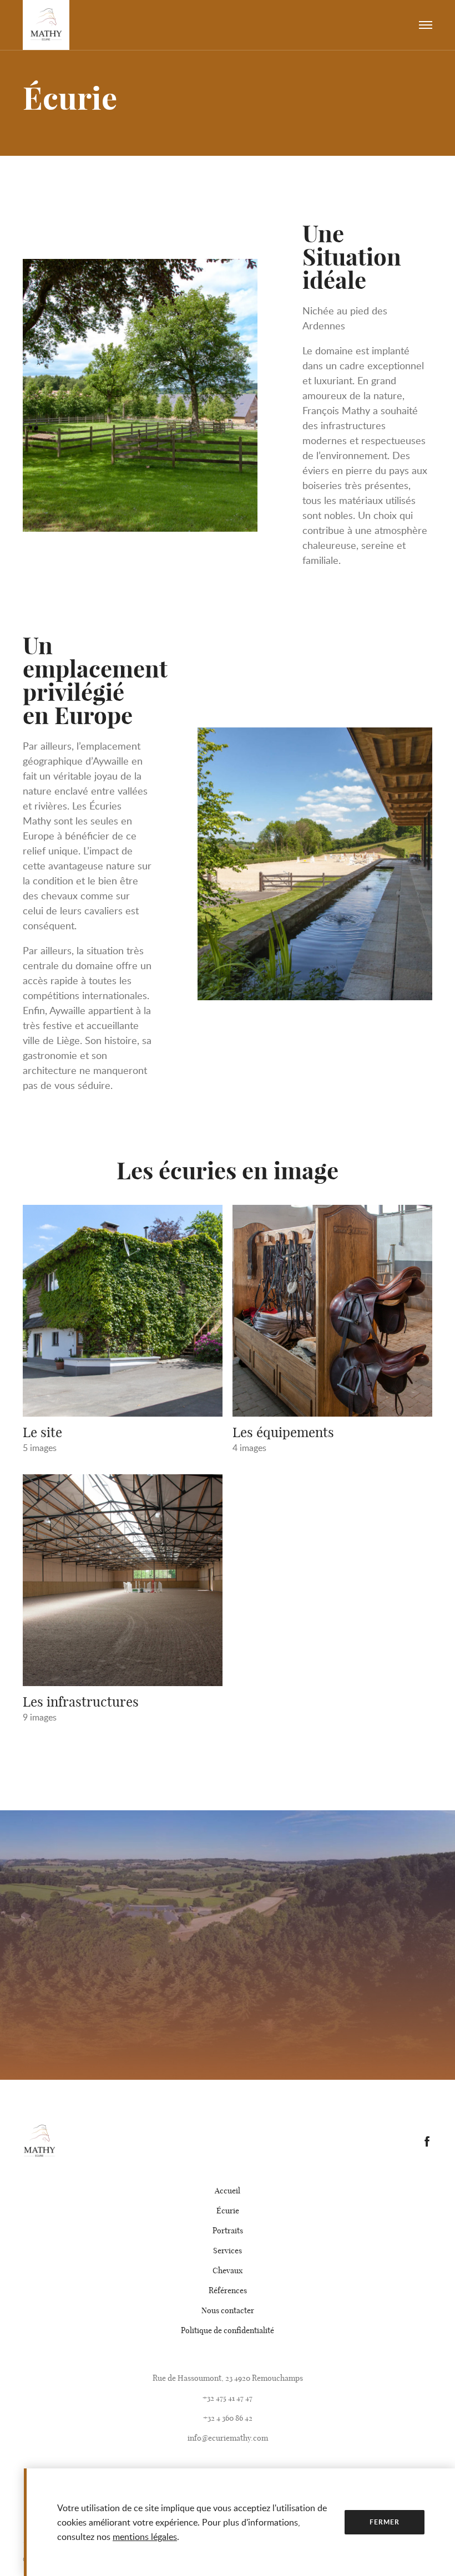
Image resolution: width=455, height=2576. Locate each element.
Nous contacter (228, 2310)
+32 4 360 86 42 (228, 2418)
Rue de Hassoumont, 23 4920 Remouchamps (228, 2378)
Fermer (384, 2522)
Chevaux (228, 2270)
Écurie (228, 2211)
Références (228, 2290)
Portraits (228, 2231)
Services (228, 2251)
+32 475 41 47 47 (228, 2398)
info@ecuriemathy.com (228, 2438)
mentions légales (145, 2537)
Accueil (228, 2191)
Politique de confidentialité (228, 2330)
